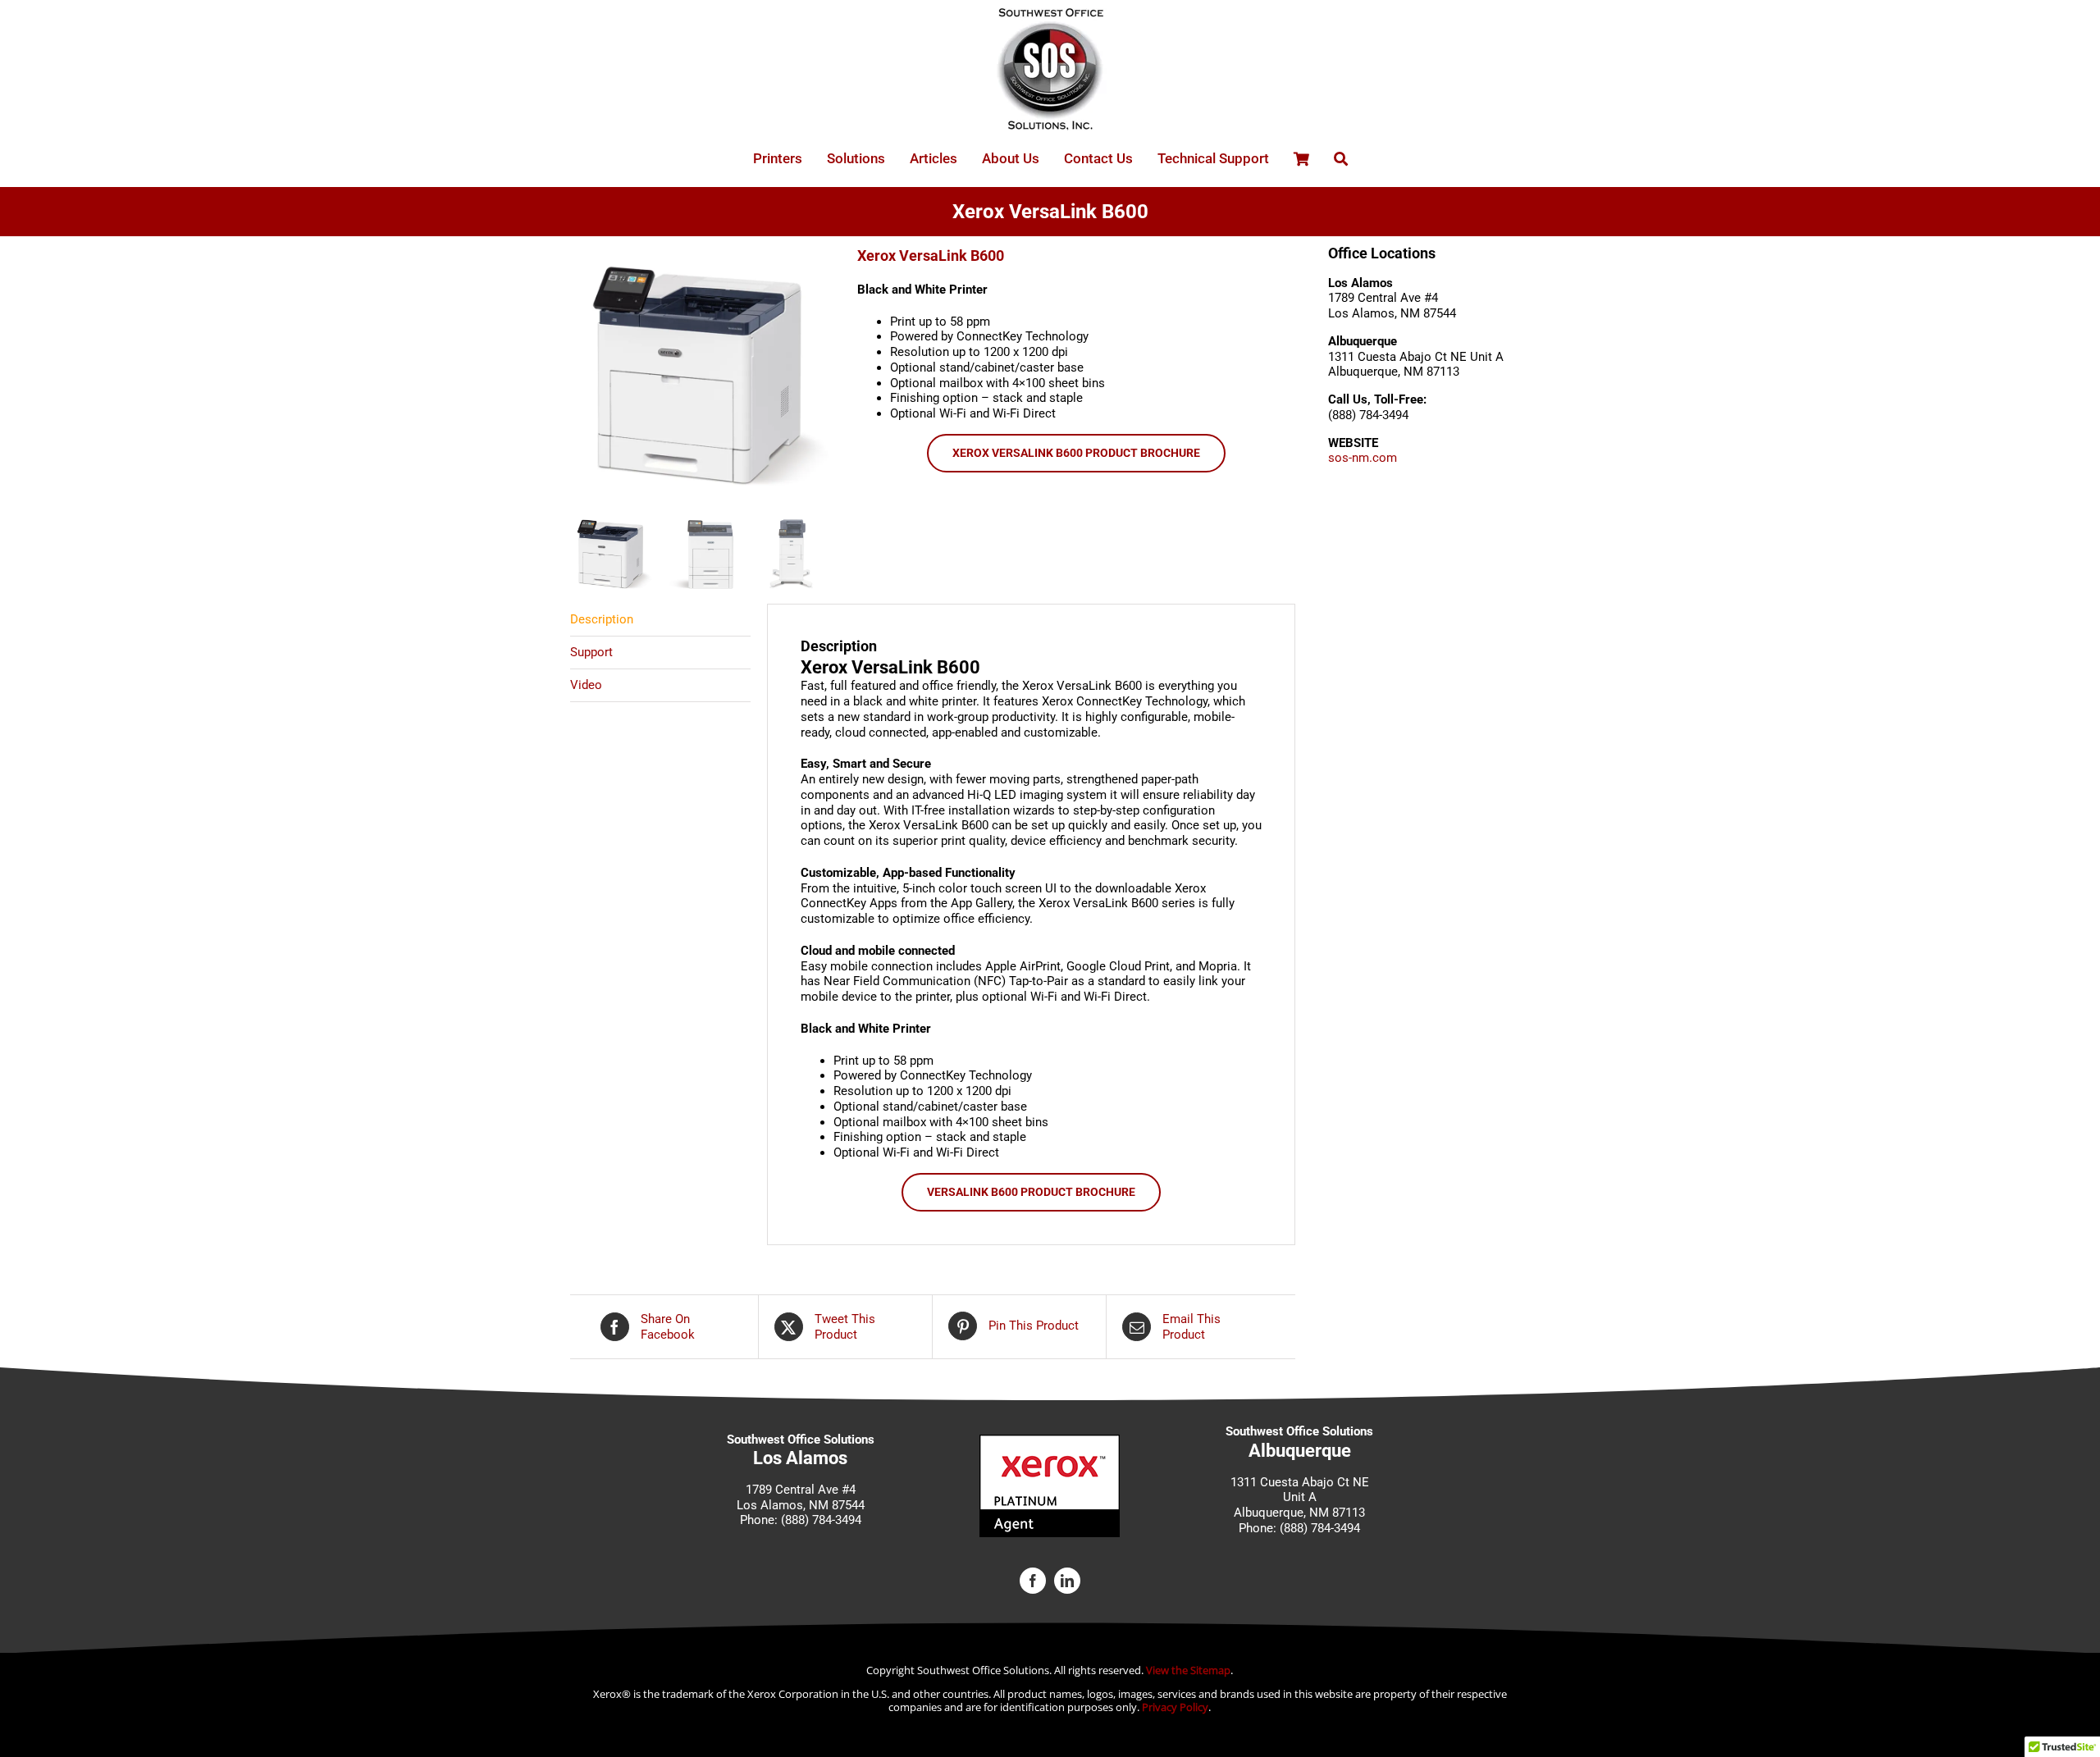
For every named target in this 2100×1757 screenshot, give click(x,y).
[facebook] (1033, 1581)
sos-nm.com (1363, 458)
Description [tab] (602, 619)
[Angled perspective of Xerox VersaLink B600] (701, 376)
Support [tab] (591, 652)
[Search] (1341, 159)
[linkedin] (1067, 1581)
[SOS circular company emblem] (1050, 14)
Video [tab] (586, 685)
